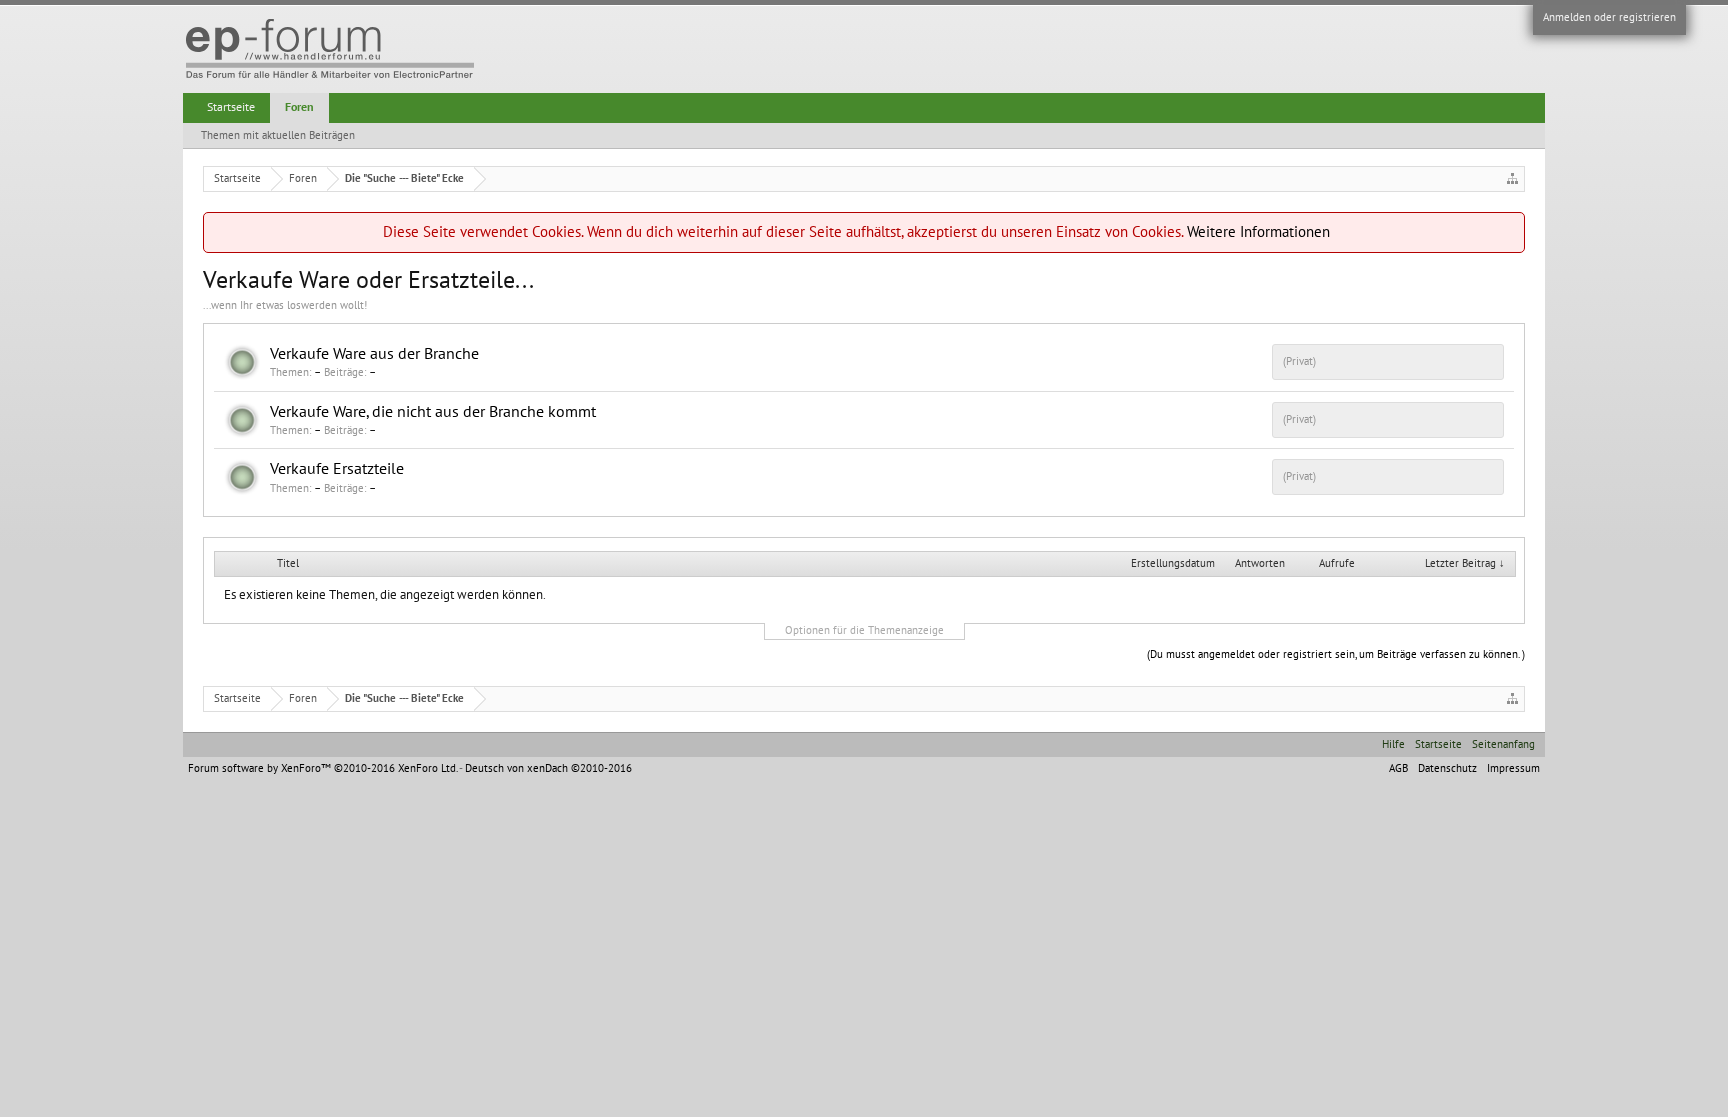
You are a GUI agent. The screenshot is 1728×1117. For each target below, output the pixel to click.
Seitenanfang (1503, 744)
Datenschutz (1447, 768)
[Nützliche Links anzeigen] (1512, 178)
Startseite (231, 107)
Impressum (1513, 768)
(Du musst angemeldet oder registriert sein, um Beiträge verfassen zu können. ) (1336, 654)
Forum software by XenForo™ (322, 768)
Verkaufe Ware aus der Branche (374, 354)
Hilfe (1393, 744)
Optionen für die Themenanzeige (864, 630)
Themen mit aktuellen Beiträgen (278, 135)
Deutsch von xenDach (548, 768)
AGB (1398, 768)
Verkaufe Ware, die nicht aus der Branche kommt (433, 412)
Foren (299, 107)
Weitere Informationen (1258, 232)
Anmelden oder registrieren (1609, 17)
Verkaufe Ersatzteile (337, 469)
